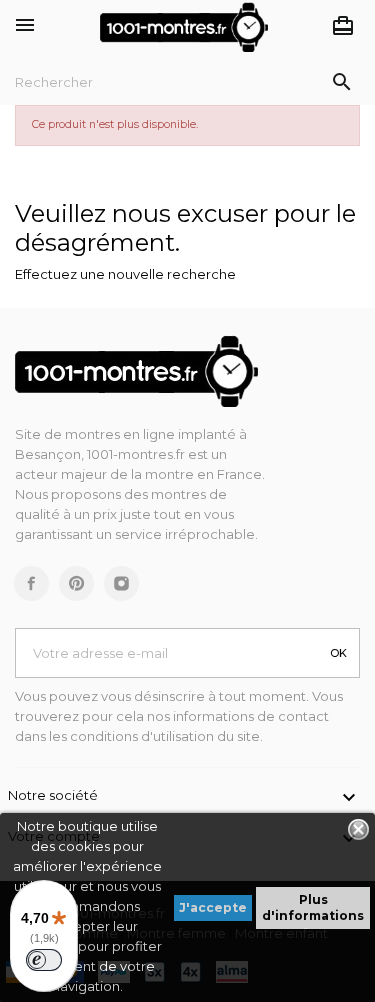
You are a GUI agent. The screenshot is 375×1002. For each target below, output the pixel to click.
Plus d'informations (313, 907)
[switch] (44, 960)
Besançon (48, 454)
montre (171, 474)
